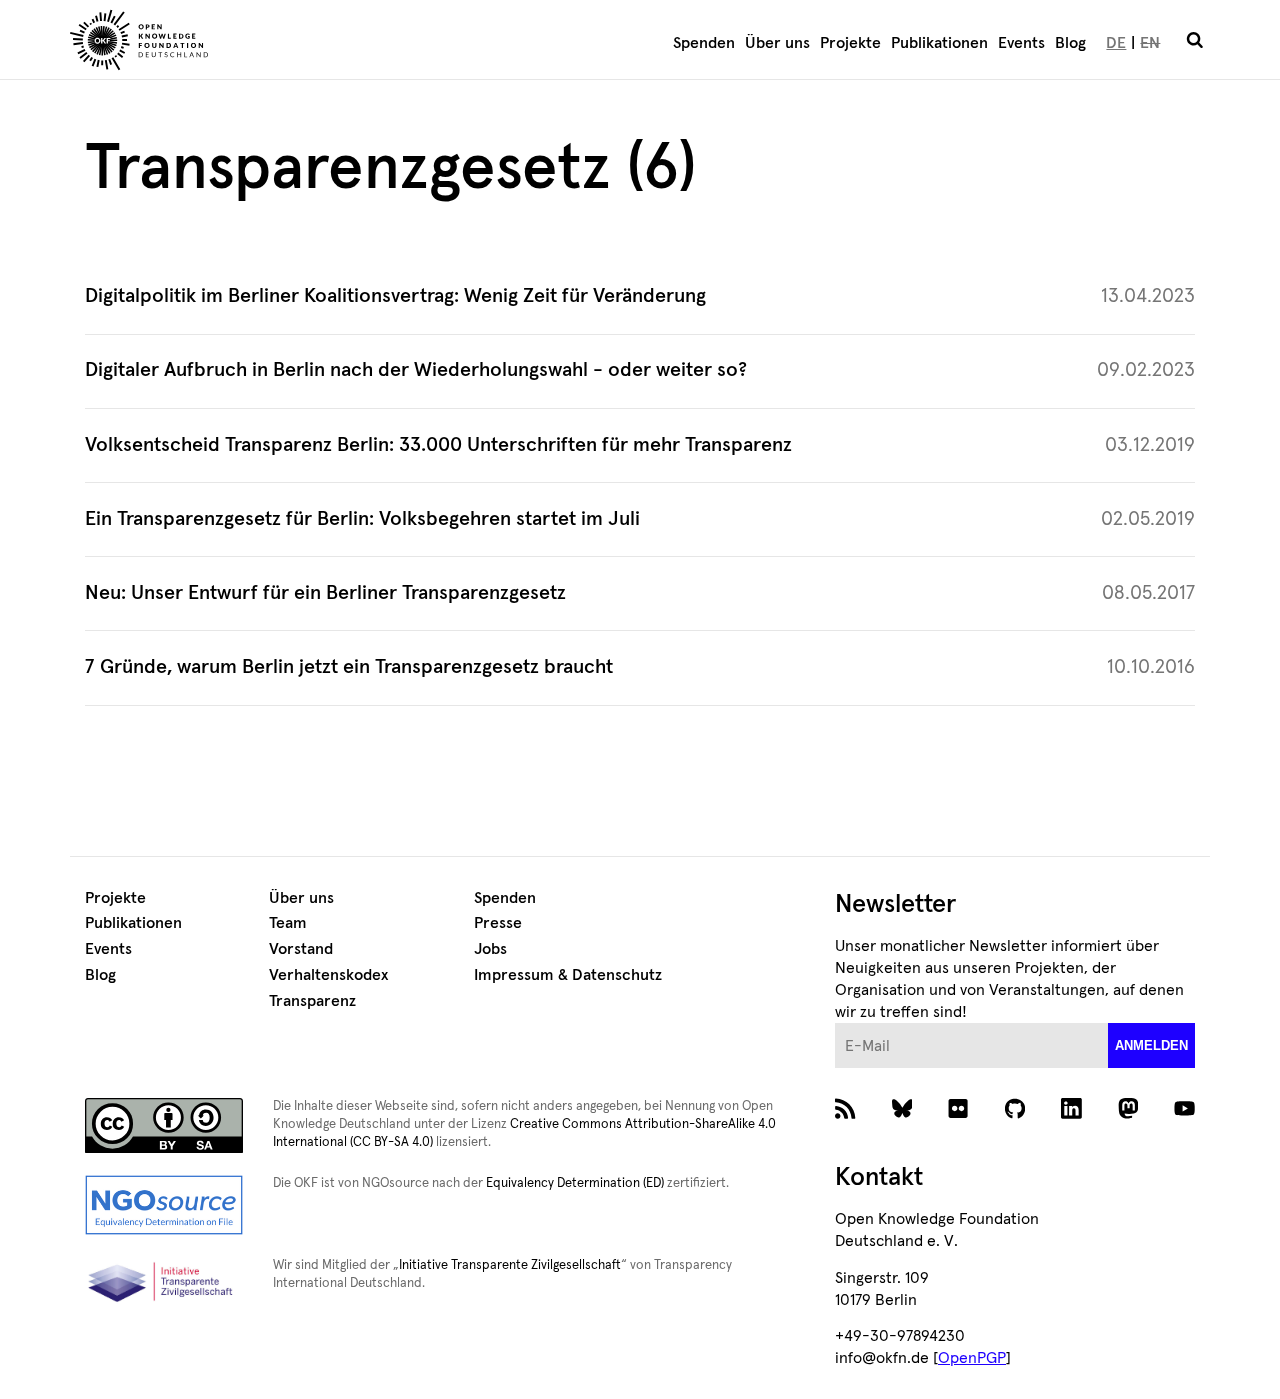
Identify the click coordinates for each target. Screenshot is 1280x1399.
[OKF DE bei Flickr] (958, 1114)
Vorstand (301, 949)
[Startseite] (255, 43)
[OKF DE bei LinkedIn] (1071, 1114)
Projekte (850, 43)
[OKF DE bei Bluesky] (902, 1114)
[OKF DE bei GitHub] (1015, 1114)
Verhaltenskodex (328, 975)
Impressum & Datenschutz (568, 975)
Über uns (777, 43)
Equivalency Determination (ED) (575, 1183)
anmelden (1151, 1045)
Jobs (490, 949)
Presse (498, 923)
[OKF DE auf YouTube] (1184, 1114)
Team (288, 923)
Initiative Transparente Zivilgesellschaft (510, 1265)
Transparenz (312, 1001)
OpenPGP (972, 1358)
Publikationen (939, 43)
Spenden (704, 43)
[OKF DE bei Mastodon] (1128, 1114)
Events (1021, 43)
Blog (1070, 43)
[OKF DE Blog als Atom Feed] (845, 1114)
